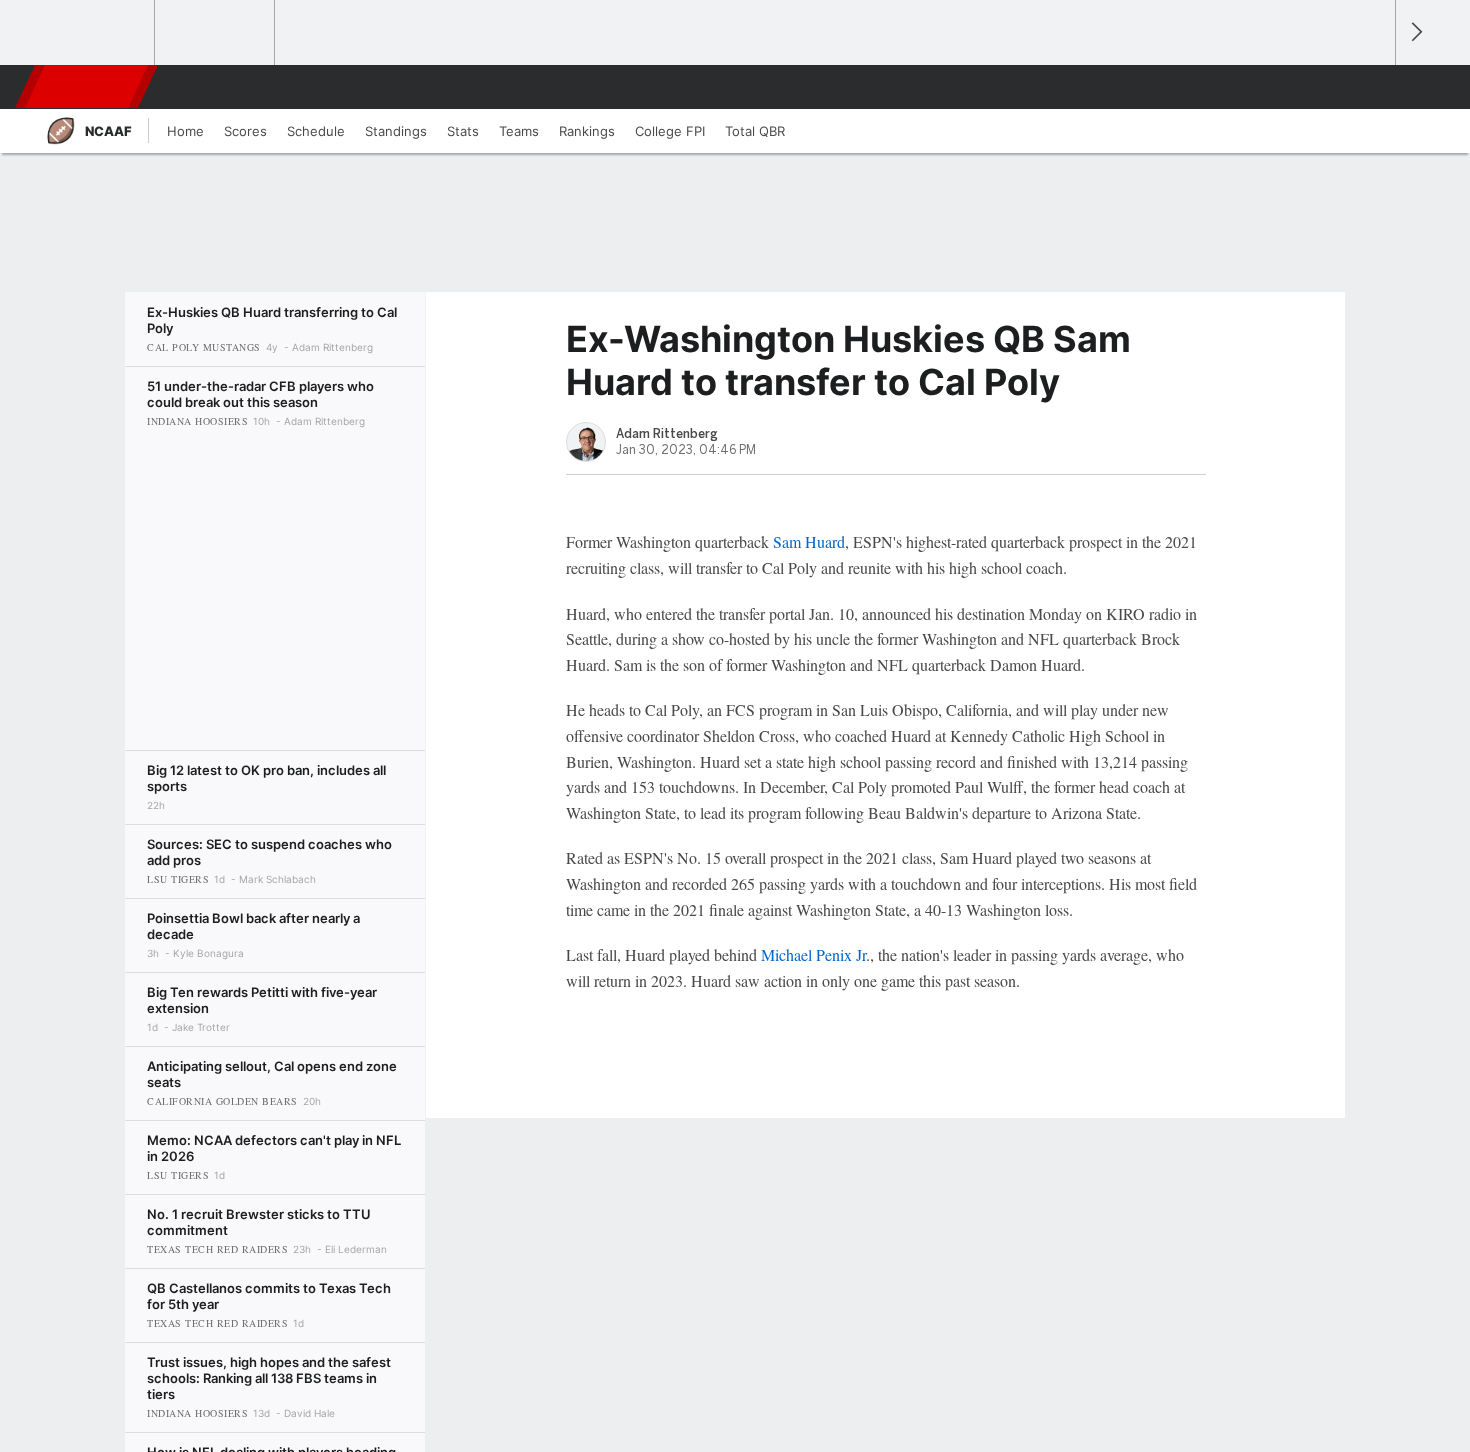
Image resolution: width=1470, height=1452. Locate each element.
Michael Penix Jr (813, 954)
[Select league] (96, 33)
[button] (1371, 87)
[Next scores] (1415, 32)
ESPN (88, 87)
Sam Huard (809, 541)
